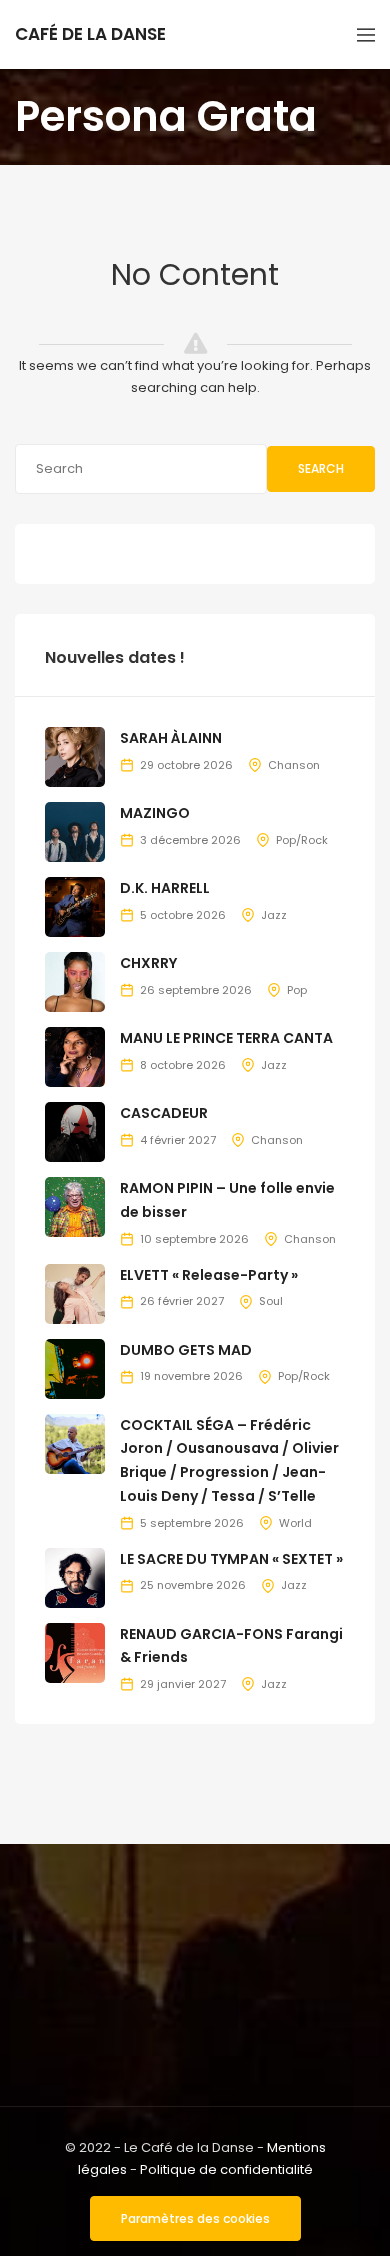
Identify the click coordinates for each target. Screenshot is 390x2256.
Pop (297, 990)
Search (321, 468)
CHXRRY (148, 963)
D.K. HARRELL (165, 888)
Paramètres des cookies (195, 2218)
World (295, 1523)
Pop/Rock (302, 840)
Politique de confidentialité (226, 2169)
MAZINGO (155, 813)
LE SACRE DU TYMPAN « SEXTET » (231, 1559)
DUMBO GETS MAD (186, 1350)
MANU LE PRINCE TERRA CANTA (226, 1038)
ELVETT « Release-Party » (209, 1275)
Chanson (294, 765)
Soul (271, 1301)
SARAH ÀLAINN (171, 738)
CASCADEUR (164, 1113)
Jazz (274, 915)
